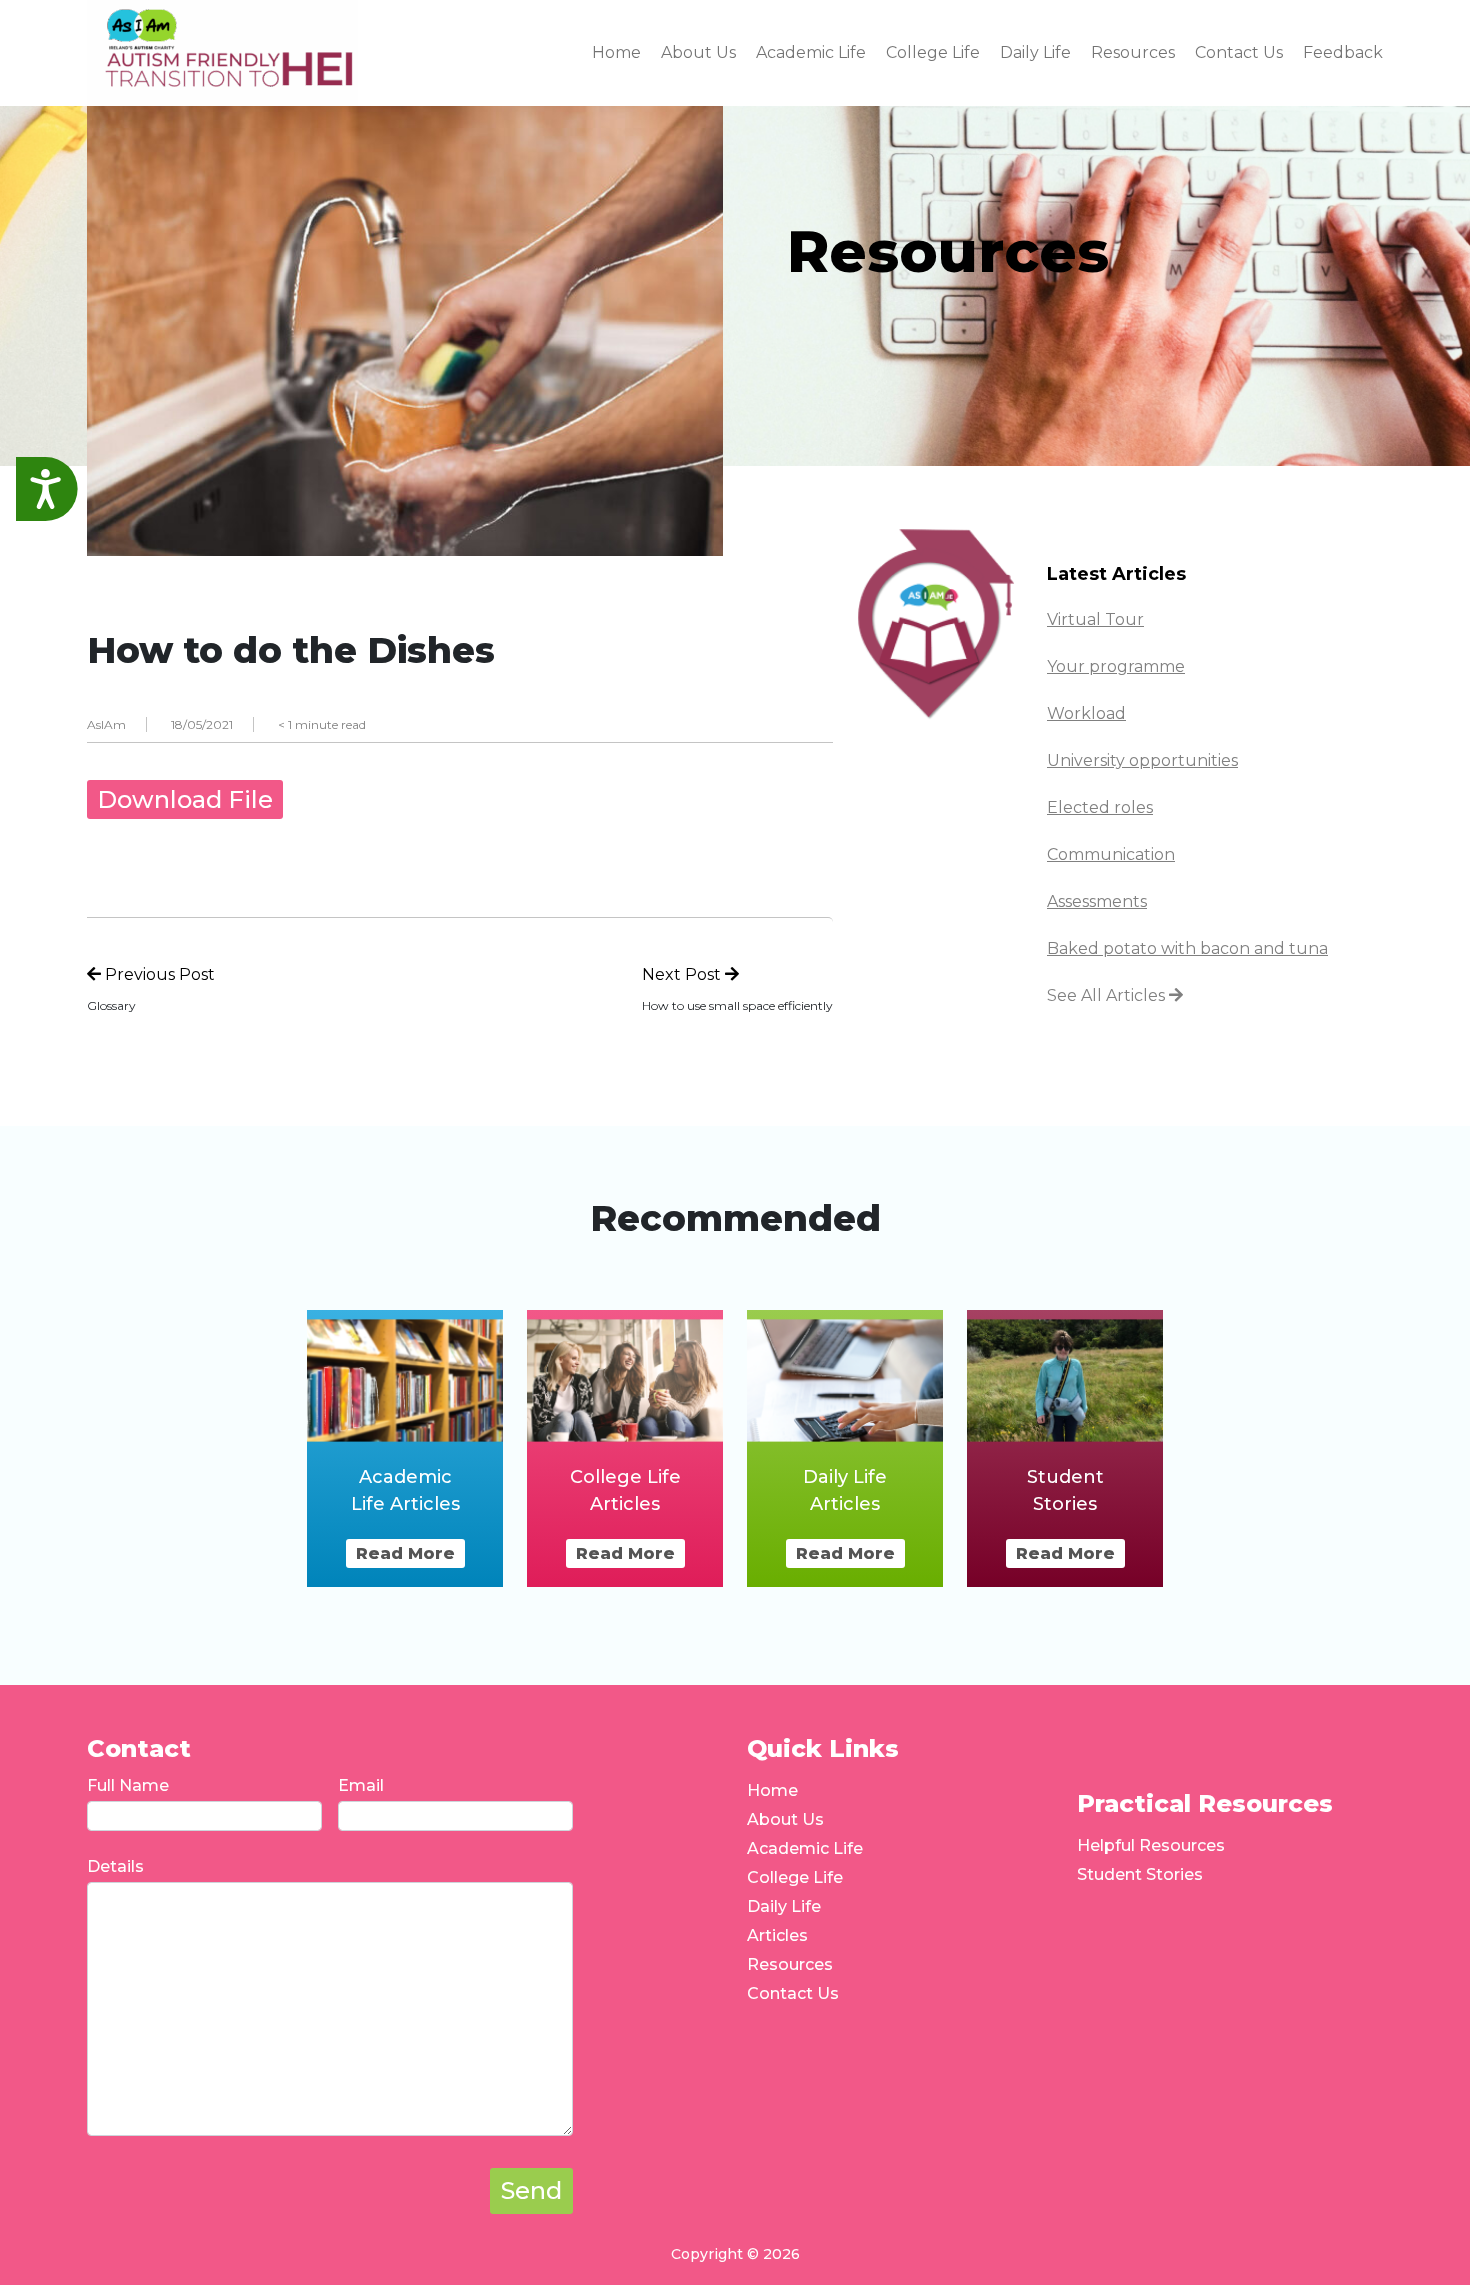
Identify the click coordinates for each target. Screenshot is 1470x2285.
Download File (185, 799)
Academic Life (805, 1848)
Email (361, 1785)
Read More (405, 1553)
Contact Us (793, 1993)
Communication (1111, 854)
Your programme (1116, 666)
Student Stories (1140, 1874)
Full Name (128, 1785)
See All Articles (1108, 995)
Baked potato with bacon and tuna (1187, 948)
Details (115, 1866)
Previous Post (158, 974)
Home (772, 1790)
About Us (785, 1819)
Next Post (683, 974)
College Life (795, 1877)
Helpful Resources (1151, 1845)
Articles (777, 1935)
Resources (790, 1964)
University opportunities (1142, 760)
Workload (1086, 713)
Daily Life (784, 1906)
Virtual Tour (1095, 619)
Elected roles (1100, 807)
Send (531, 2190)
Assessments (1097, 901)
